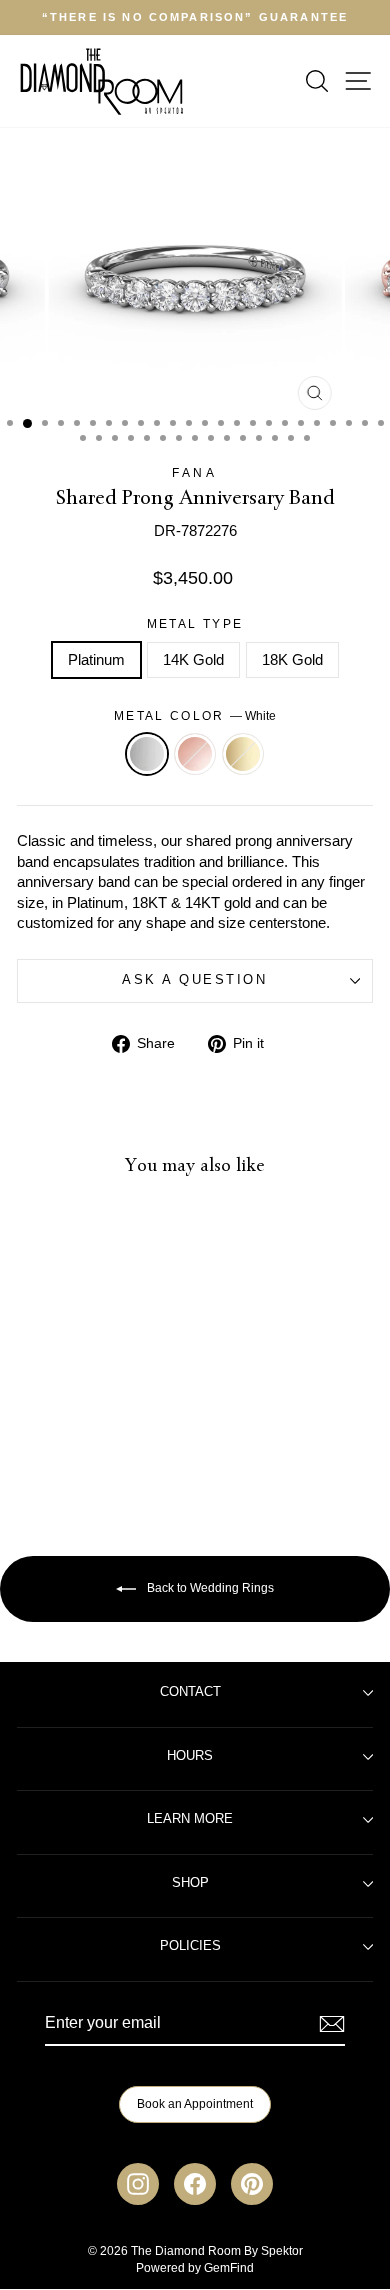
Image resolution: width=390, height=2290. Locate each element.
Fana (194, 472)
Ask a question (194, 980)
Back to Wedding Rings (209, 1588)
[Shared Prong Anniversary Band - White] (61, 1437)
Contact (190, 1692)
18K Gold (292, 660)
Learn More (190, 1819)
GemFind (229, 2268)
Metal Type (195, 623)
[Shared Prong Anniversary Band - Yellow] (107, 1437)
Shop (190, 1883)
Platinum (96, 660)
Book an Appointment (195, 2104)
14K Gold (193, 660)
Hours (190, 1756)
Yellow (243, 754)
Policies (190, 1946)
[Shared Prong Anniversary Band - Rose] (84, 1437)
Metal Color (195, 715)
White (147, 754)
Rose (195, 754)
